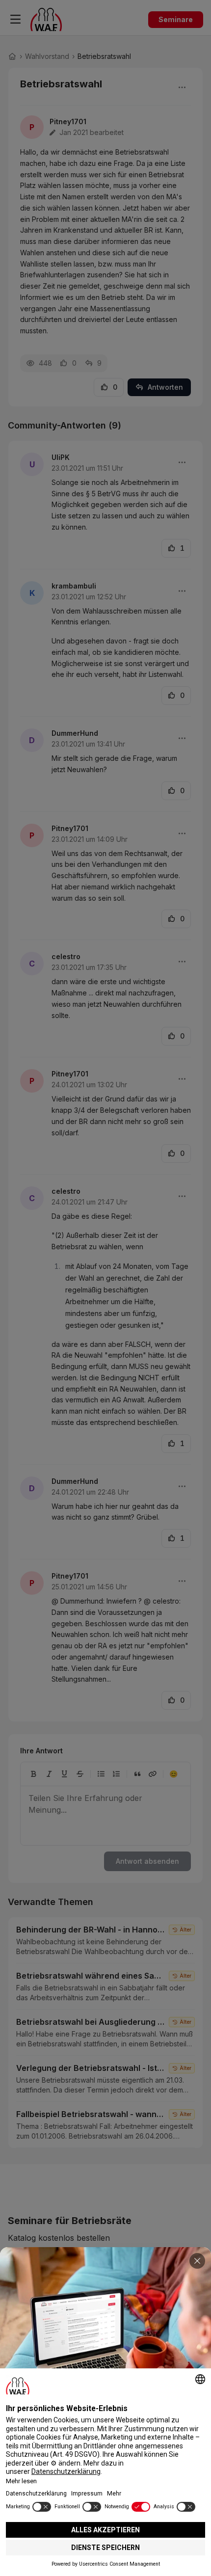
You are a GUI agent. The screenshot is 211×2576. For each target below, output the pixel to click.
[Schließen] (197, 2261)
